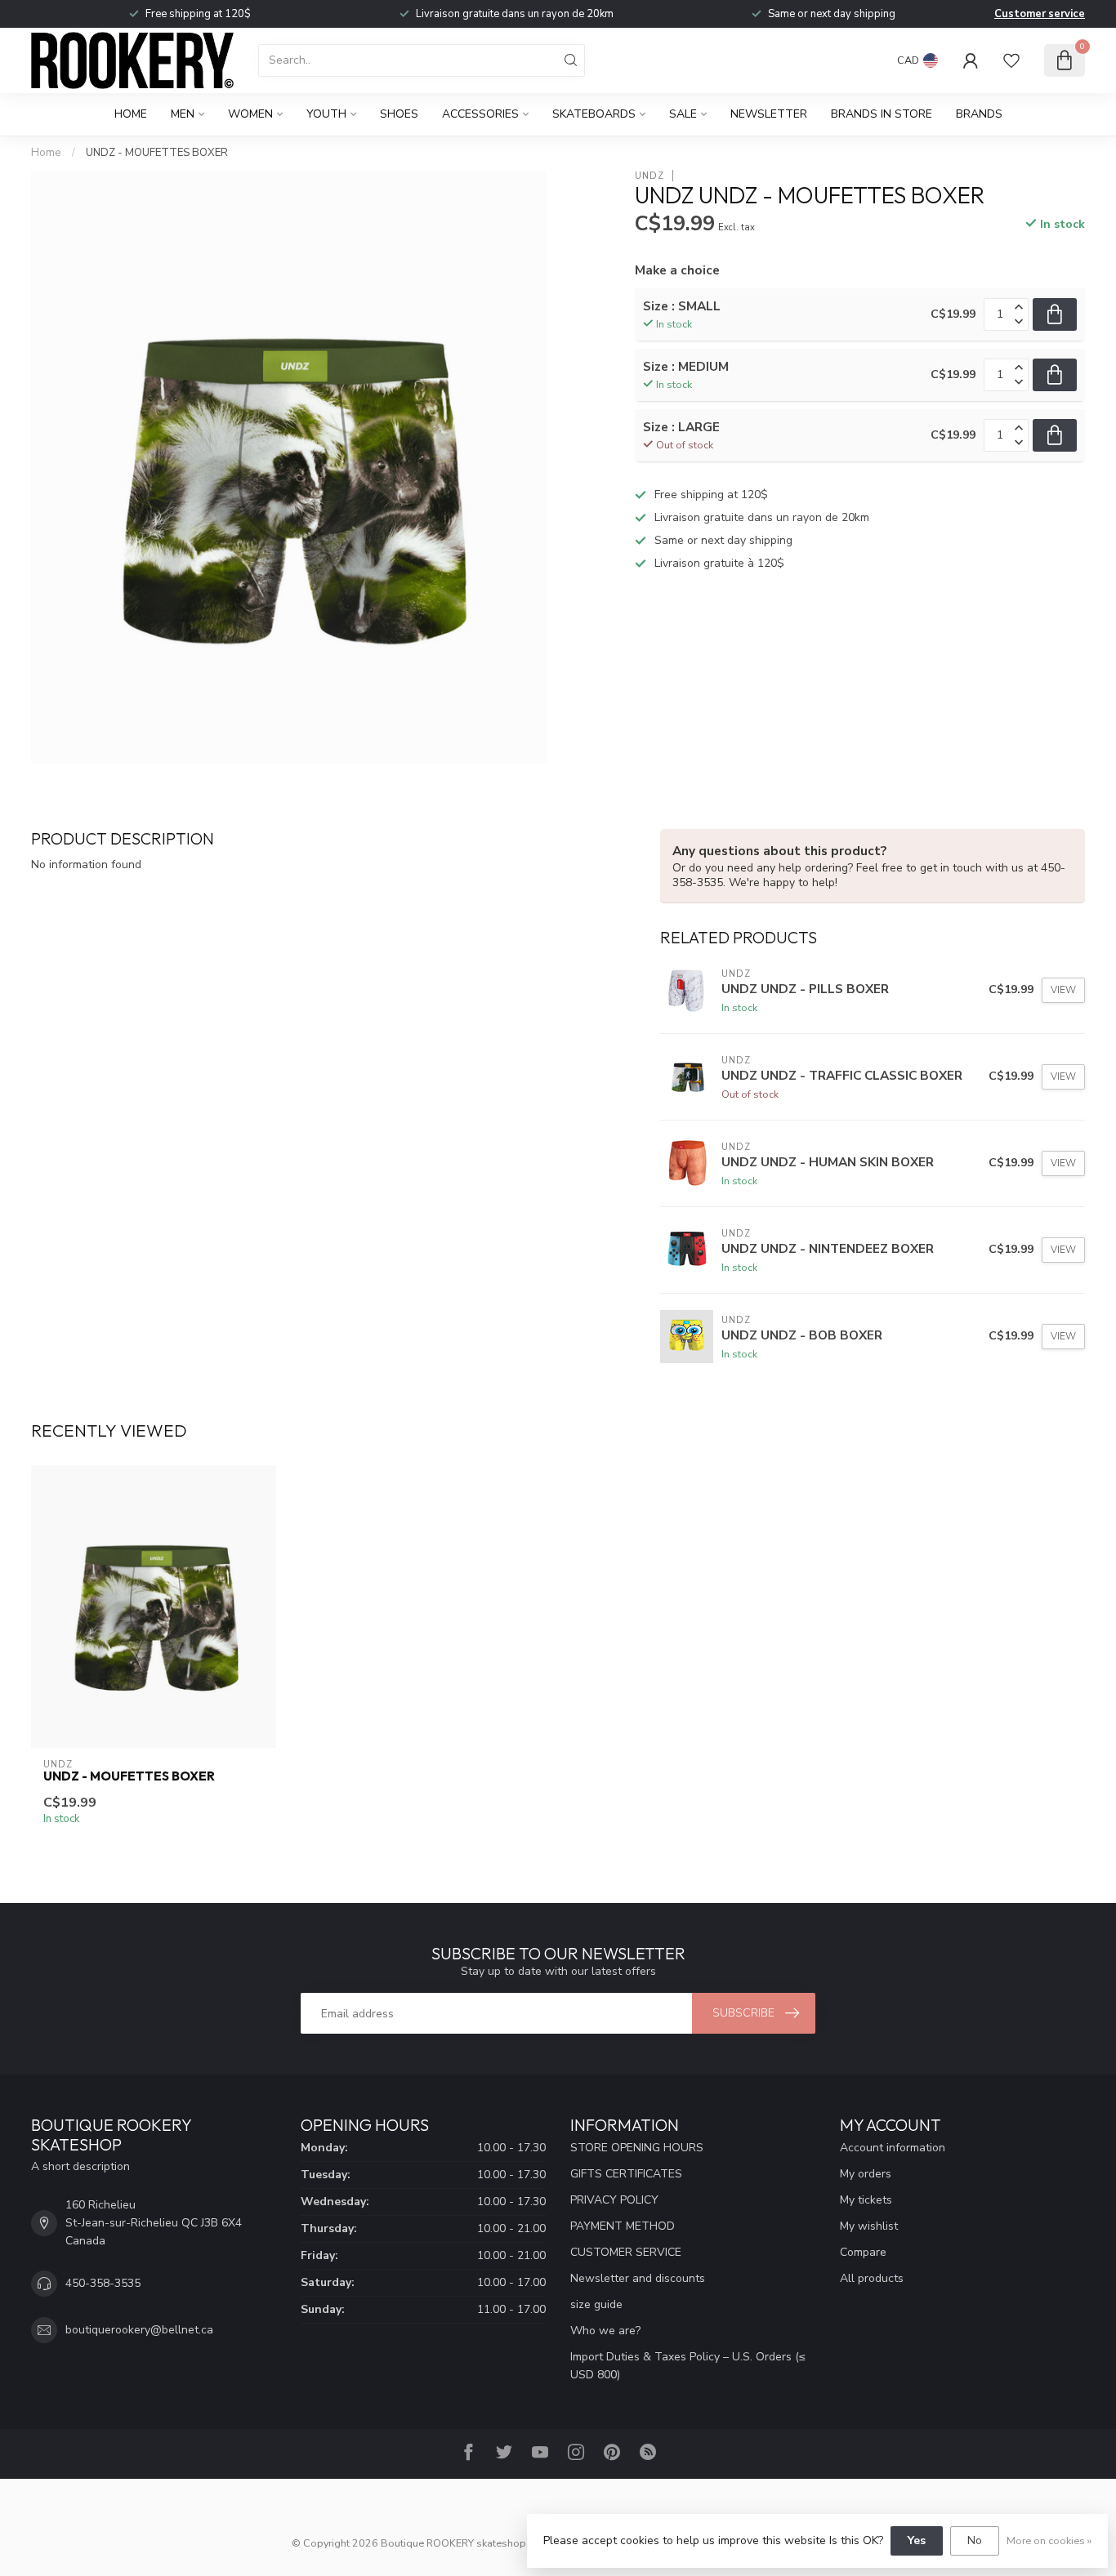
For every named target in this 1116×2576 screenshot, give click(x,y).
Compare (863, 2252)
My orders (866, 2174)
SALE (683, 114)
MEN (183, 114)
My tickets (866, 2200)
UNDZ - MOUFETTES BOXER (157, 153)
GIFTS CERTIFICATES (626, 2174)
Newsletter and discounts (638, 2278)
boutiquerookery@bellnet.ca (139, 2330)
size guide (596, 2304)
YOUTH (326, 114)
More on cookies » (1049, 2540)
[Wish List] (1011, 60)
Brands (979, 114)
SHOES (399, 114)
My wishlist (869, 2226)
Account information (893, 2148)
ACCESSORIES (480, 114)
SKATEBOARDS (594, 114)
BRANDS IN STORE (882, 114)
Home (131, 114)
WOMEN (250, 114)
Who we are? (605, 2331)
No (975, 2540)
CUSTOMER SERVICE (626, 2252)
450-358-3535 (103, 2283)
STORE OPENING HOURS (637, 2148)
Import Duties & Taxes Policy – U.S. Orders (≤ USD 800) (688, 2366)
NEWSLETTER (769, 114)
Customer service (1040, 14)
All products (872, 2278)
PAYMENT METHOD (623, 2226)
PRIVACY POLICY (614, 2200)
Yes (917, 2540)
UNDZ (650, 175)
